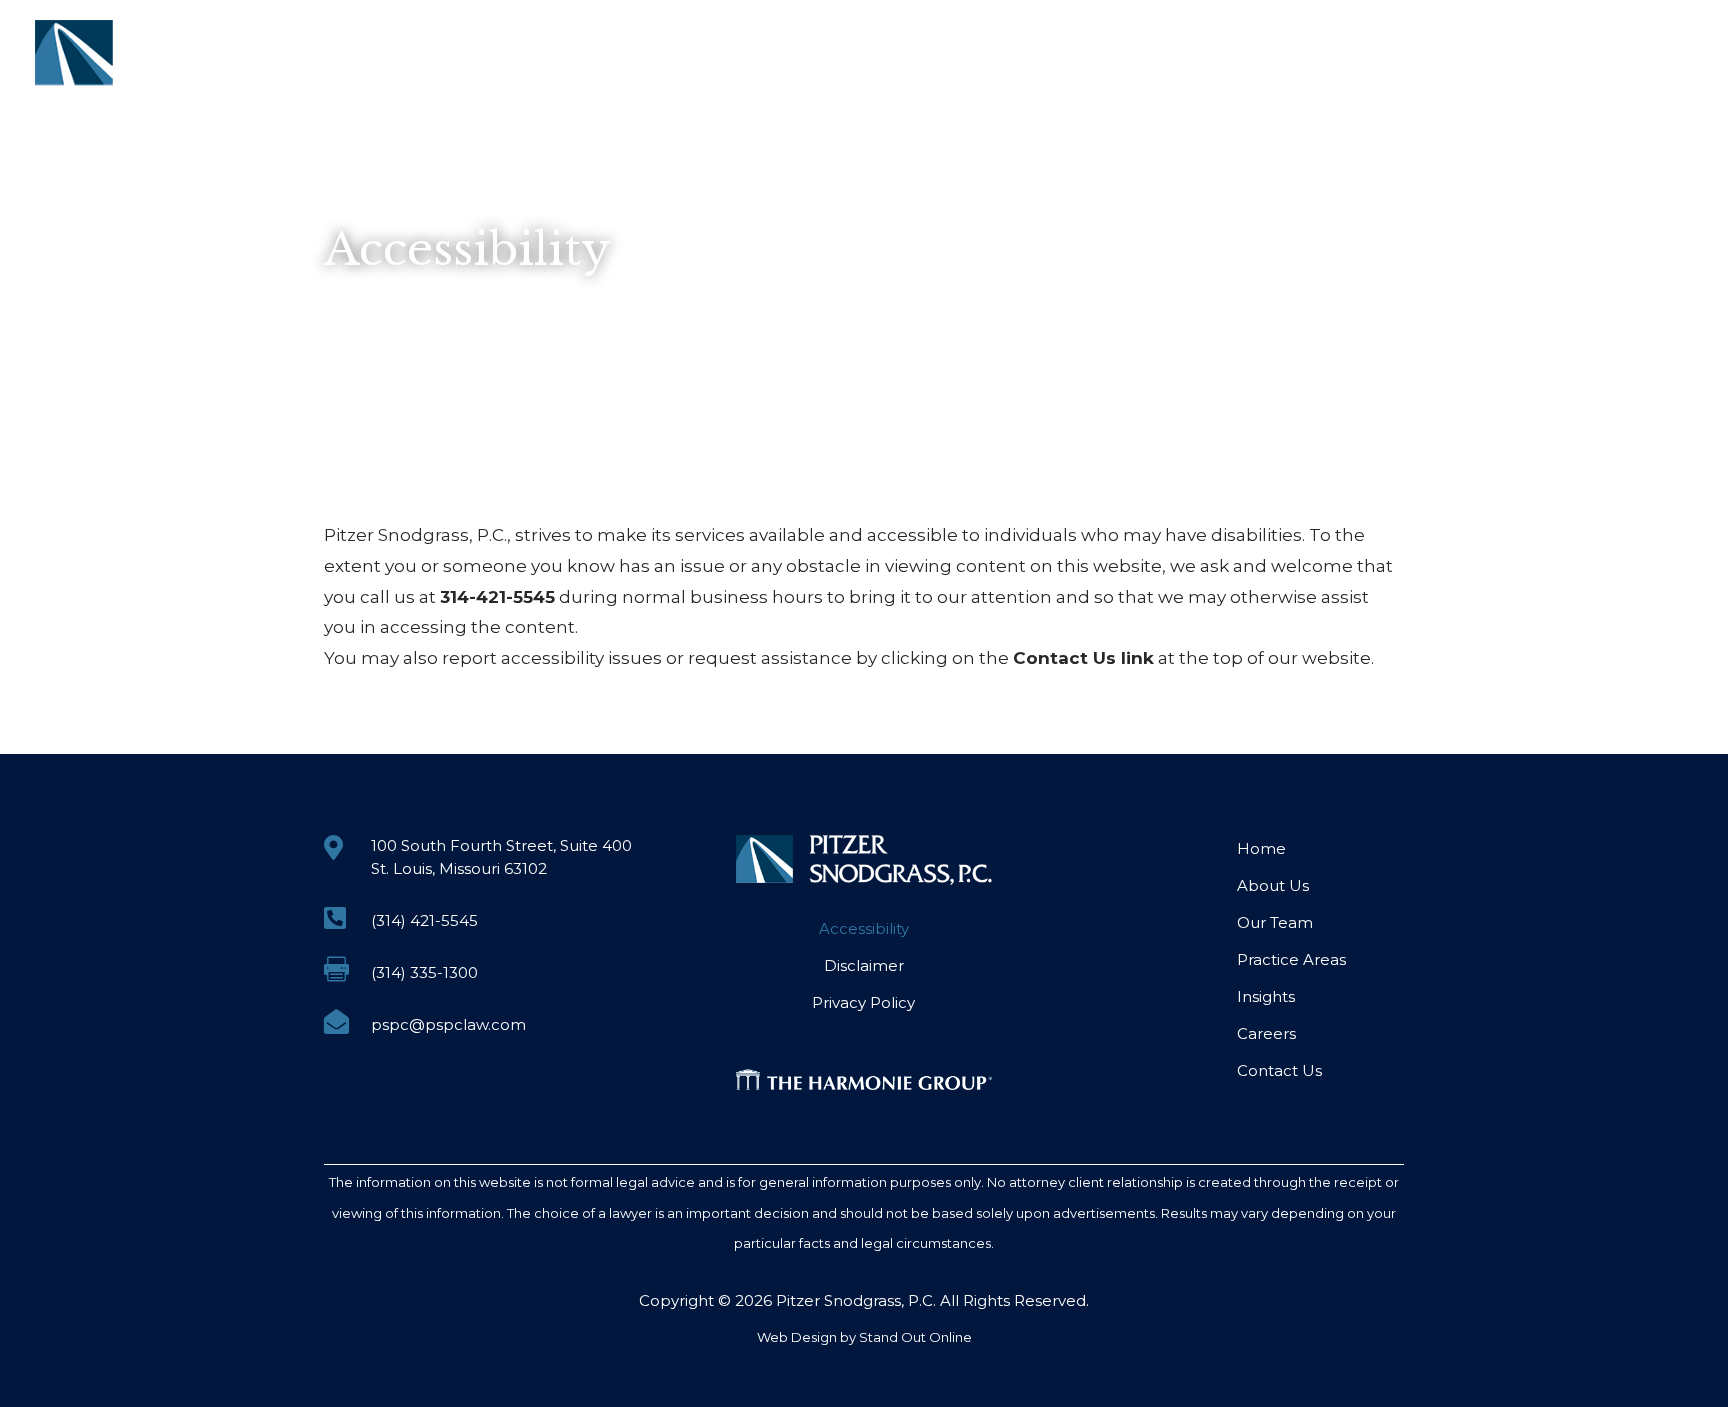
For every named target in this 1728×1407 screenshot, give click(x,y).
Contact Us (1625, 48)
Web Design (797, 1337)
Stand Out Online (915, 1337)
